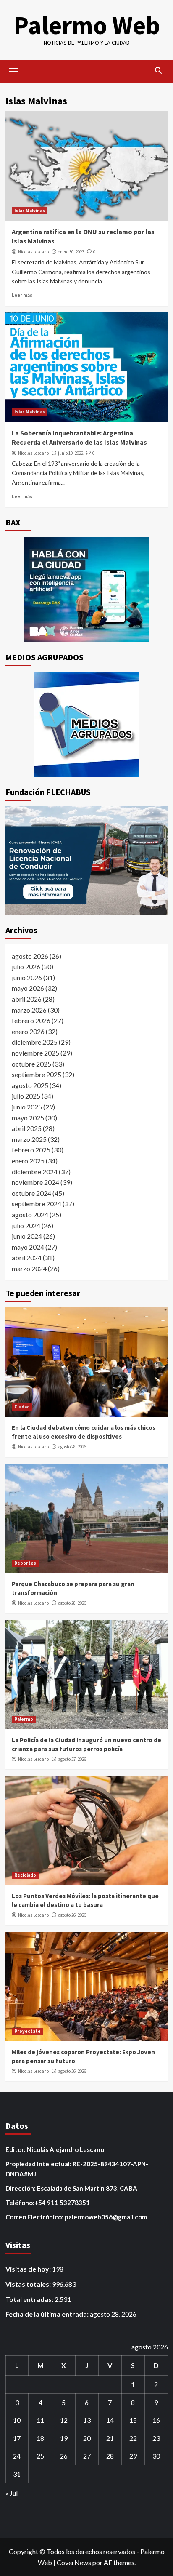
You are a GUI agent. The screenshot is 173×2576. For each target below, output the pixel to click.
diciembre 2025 (35, 1042)
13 (87, 2420)
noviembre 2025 (35, 1053)
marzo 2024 (29, 1268)
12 (64, 2420)
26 (64, 2456)
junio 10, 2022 (71, 453)
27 (87, 2456)
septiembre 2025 (37, 1074)
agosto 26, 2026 (72, 1915)
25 (40, 2456)
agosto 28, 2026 (72, 1447)
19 (64, 2438)
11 (40, 2420)
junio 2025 (27, 1107)
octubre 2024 (31, 1193)
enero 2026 (28, 1031)
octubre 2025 (31, 1064)
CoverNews (74, 2562)
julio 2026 (26, 967)
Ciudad (22, 1407)
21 (110, 2438)
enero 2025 (28, 1161)
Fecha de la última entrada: (48, 2314)
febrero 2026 (31, 1020)
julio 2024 (26, 1225)
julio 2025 (26, 1096)
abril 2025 (27, 1128)
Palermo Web (87, 25)
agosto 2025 (30, 1085)
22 (133, 2438)
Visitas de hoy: (29, 2269)
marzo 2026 (29, 1010)
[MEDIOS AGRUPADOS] (87, 724)
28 (110, 2456)
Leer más (22, 295)
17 (17, 2438)
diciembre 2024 (35, 1172)
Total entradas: (30, 2299)
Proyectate (28, 2031)
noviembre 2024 (35, 1182)
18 (40, 2438)
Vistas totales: (29, 2284)
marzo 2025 (29, 1139)
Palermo (24, 1719)
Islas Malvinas (30, 211)
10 (17, 2420)
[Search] (159, 71)
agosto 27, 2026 (72, 1759)
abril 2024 (27, 1257)
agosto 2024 (30, 1215)
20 (87, 2438)
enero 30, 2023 (71, 252)
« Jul (12, 2493)
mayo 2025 (28, 1118)
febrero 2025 (31, 1150)
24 (17, 2456)
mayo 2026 (28, 988)
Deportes (25, 1563)
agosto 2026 (30, 956)
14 (110, 2420)
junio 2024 (27, 1236)
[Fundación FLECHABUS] (87, 861)
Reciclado (25, 1875)
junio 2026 (27, 977)
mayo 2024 (28, 1247)
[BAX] (87, 589)
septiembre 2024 (37, 1204)
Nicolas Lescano (33, 252)
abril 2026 (27, 999)
